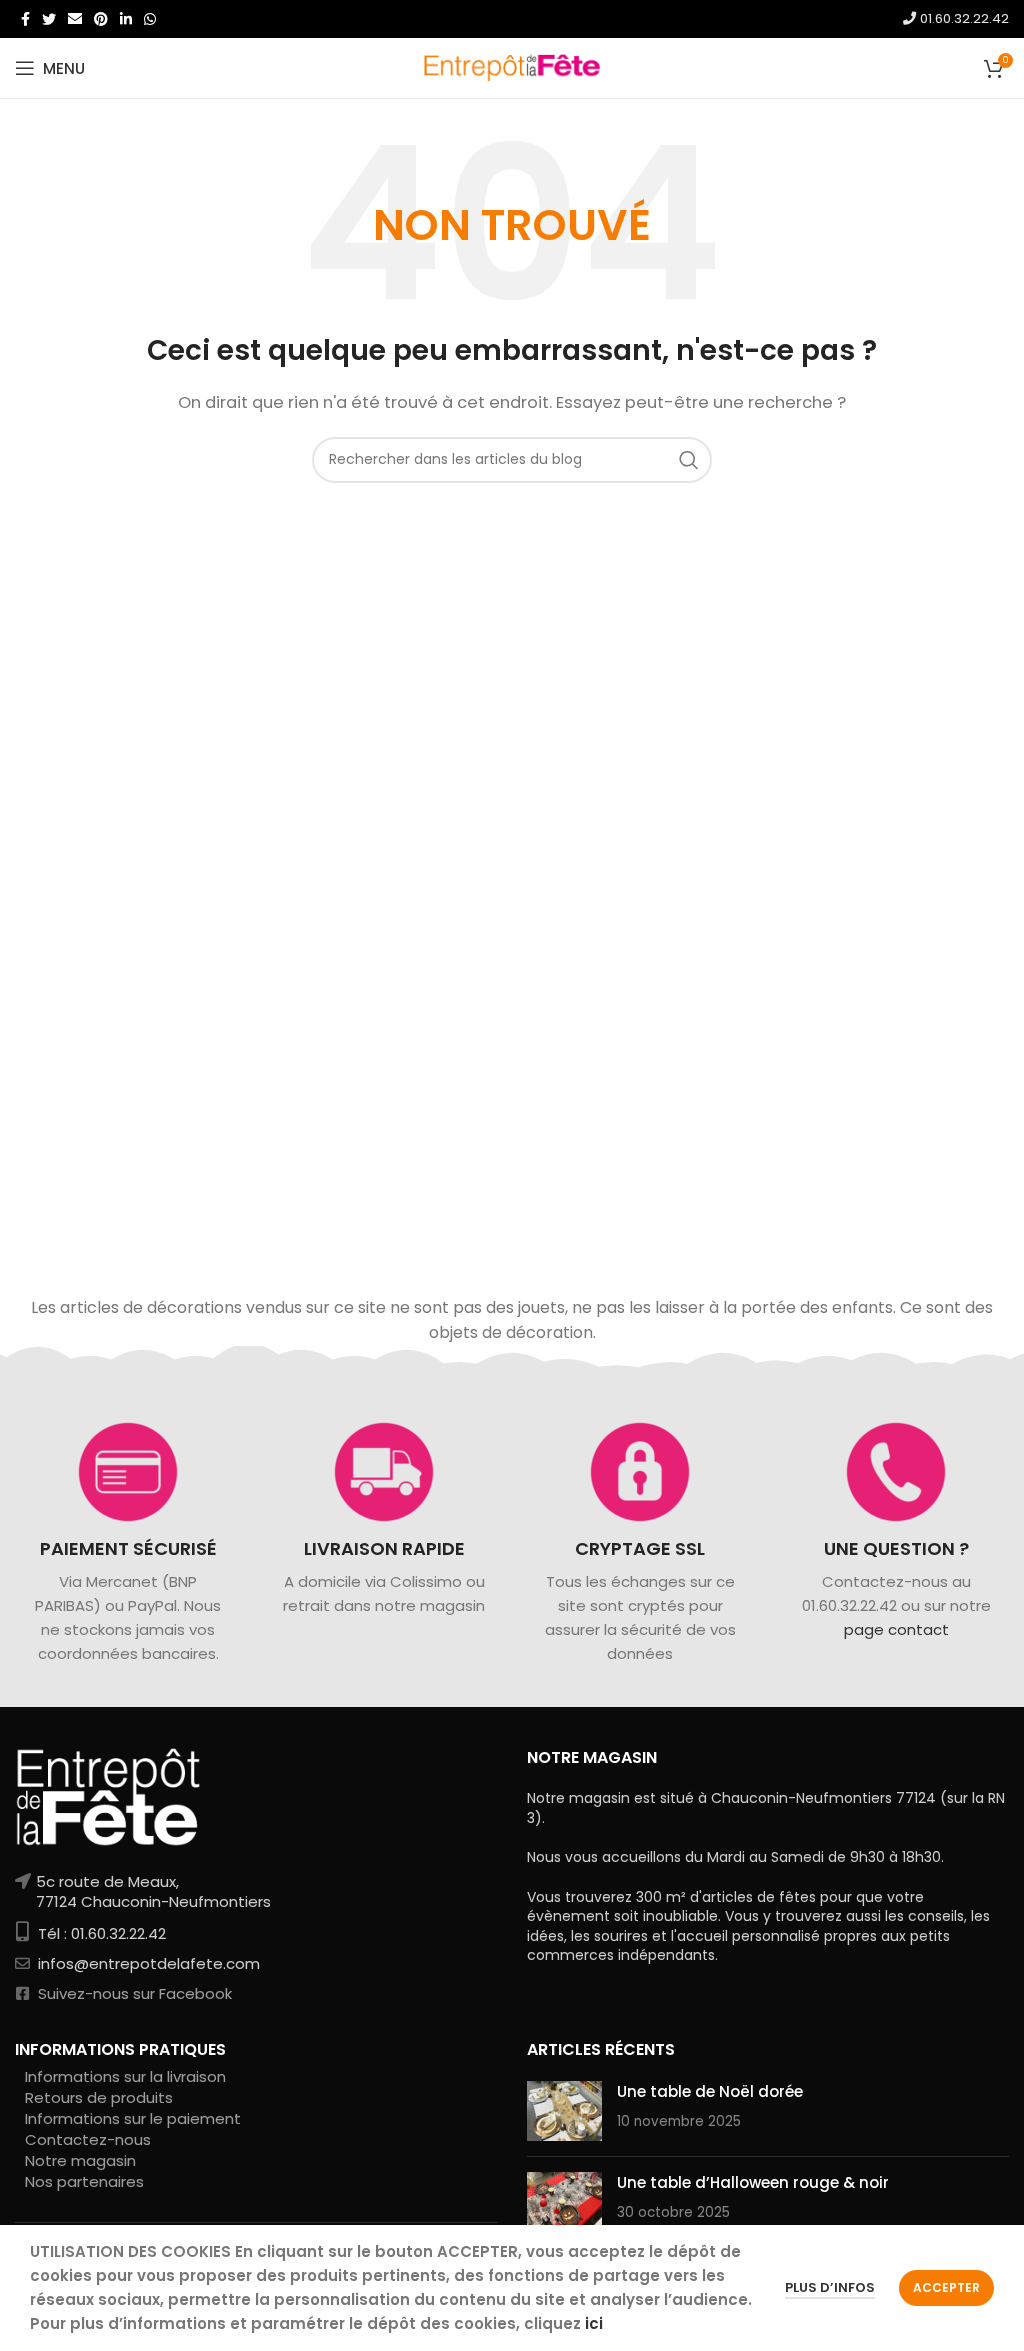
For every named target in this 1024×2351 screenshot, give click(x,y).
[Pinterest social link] (101, 19)
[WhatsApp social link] (150, 19)
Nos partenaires (84, 2181)
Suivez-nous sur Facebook (133, 1993)
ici (594, 2323)
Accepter (946, 2287)
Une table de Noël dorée (710, 2091)
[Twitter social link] (49, 19)
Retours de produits (99, 2097)
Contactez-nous (88, 2139)
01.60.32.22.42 (962, 18)
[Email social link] (75, 19)
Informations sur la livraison (125, 2076)
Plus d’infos (830, 2287)
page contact (896, 1630)
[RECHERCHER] (689, 460)
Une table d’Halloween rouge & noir (753, 2182)
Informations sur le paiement (133, 2118)
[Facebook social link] (25, 19)
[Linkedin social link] (126, 19)
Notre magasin (80, 2160)
